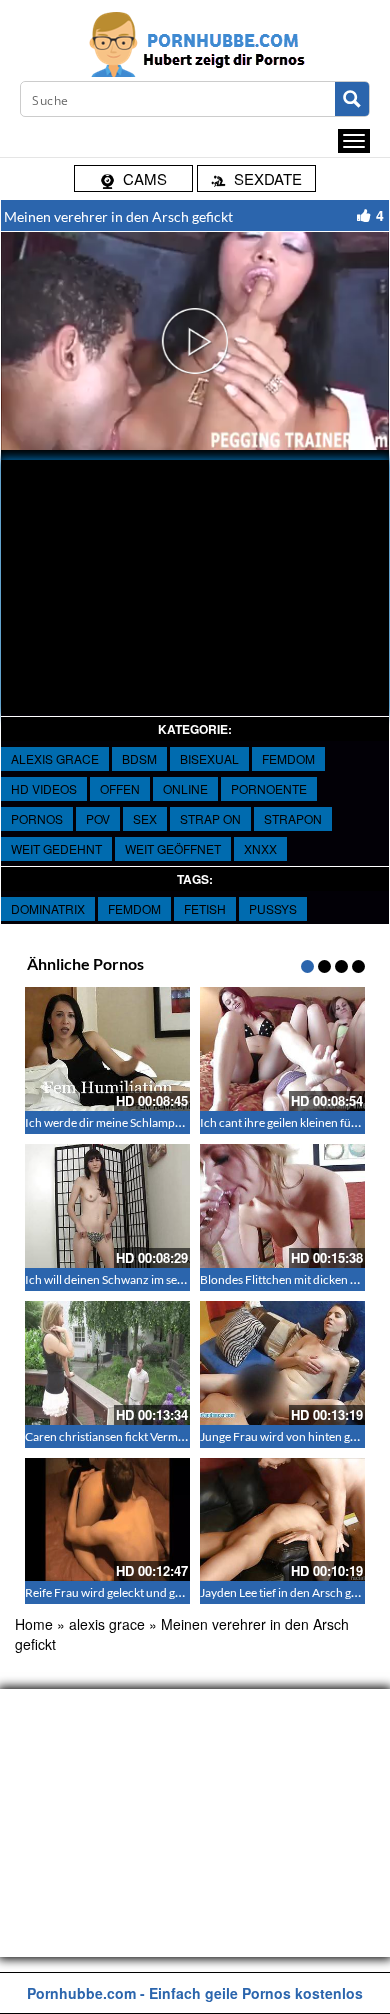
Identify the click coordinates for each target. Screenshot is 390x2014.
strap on (210, 818)
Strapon (293, 818)
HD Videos (44, 788)
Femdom (288, 758)
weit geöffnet (173, 848)
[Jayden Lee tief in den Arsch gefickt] (282, 1520)
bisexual (209, 758)
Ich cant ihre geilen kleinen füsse (283, 1122)
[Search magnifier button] (352, 99)
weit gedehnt (56, 848)
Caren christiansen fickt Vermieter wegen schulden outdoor (179, 1436)
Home (34, 1624)
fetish (205, 908)
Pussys (273, 908)
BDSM (139, 758)
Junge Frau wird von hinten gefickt (289, 1436)
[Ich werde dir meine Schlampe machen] (107, 1049)
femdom (134, 908)
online (185, 788)
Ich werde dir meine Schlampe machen (125, 1122)
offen (120, 788)
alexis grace (55, 758)
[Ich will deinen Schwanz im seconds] (107, 1206)
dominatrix (48, 908)
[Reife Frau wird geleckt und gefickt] (107, 1520)
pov (98, 818)
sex (145, 818)
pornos (37, 818)
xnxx (260, 848)
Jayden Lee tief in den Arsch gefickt (290, 1592)
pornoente (269, 788)
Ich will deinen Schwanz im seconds (117, 1279)
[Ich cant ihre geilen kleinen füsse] (282, 1049)
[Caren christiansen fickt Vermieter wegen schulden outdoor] (107, 1363)
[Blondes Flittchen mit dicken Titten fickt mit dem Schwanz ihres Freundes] (282, 1206)
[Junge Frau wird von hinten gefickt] (282, 1363)
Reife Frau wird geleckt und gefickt (114, 1592)
